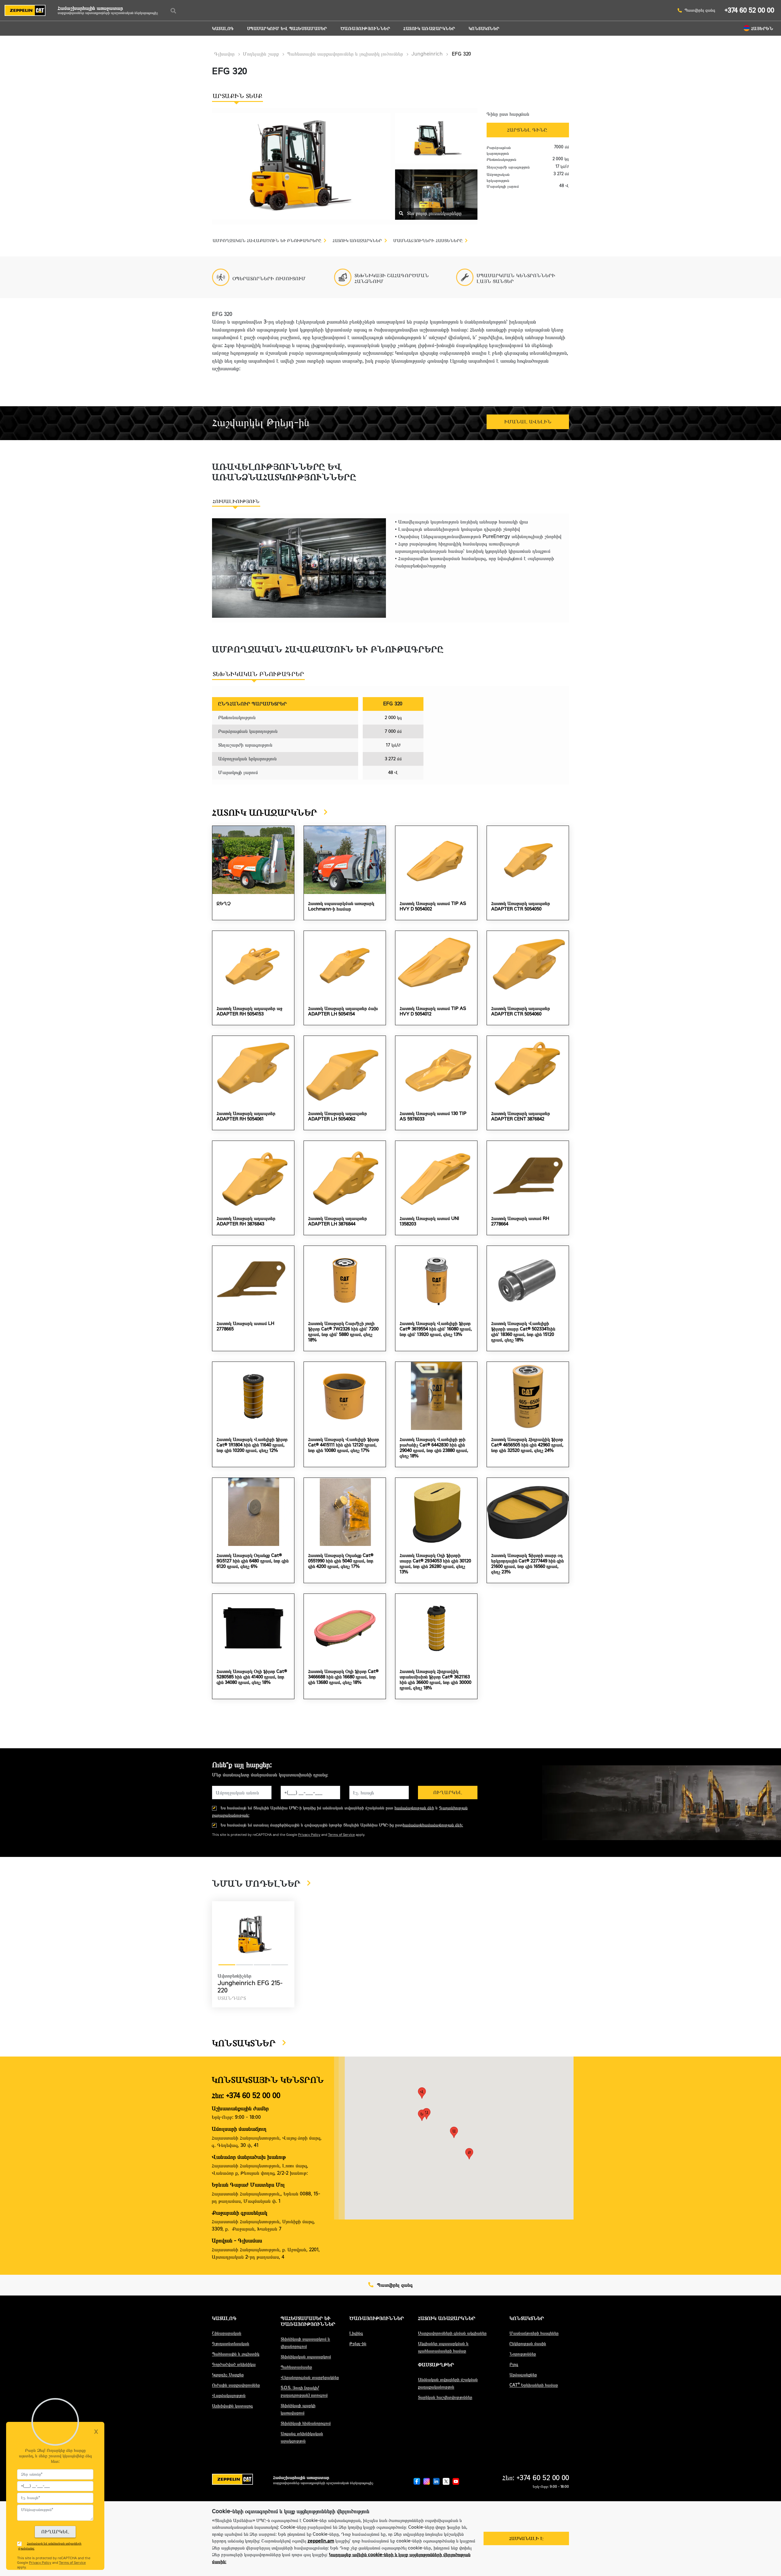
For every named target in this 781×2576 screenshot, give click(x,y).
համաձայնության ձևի (414, 1808)
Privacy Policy (309, 1835)
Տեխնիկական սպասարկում (306, 2357)
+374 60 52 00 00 (749, 10)
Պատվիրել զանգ (700, 10)
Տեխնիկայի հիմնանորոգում (306, 2423)
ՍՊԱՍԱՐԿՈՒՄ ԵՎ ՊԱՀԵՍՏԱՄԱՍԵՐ (287, 29)
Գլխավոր (224, 54)
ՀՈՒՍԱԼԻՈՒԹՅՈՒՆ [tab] (236, 501)
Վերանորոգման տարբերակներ (310, 2377)
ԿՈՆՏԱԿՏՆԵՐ (484, 29)
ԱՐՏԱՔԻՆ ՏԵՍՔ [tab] (238, 96)
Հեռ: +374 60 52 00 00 (246, 2095)
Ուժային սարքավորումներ (236, 2385)
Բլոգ (514, 2364)
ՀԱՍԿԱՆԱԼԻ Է (526, 2538)
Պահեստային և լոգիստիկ (236, 2354)
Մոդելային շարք (261, 54)
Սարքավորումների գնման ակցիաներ (452, 2333)
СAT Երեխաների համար (534, 2385)
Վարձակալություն (229, 2395)
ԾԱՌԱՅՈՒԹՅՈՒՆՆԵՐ (365, 29)
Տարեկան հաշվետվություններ (445, 2397)
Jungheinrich (427, 54)
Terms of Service (341, 1835)
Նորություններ (523, 2354)
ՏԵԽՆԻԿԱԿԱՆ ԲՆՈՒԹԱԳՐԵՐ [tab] (258, 674)
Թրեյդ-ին (358, 2344)
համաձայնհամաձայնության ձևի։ (433, 1825)
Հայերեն (762, 29)
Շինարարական (227, 2333)
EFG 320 (461, 54)
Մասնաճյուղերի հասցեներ (534, 2333)
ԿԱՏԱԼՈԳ (223, 29)
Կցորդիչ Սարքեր (228, 2375)
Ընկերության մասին (528, 2344)
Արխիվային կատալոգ (232, 2406)
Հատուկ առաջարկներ (429, 29)
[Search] (173, 11)
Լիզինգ (356, 2333)
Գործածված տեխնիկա (234, 2364)
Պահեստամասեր (296, 2367)
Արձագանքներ (523, 2375)
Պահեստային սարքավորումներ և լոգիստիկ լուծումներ (345, 54)
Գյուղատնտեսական (231, 2344)
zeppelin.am (321, 2541)
